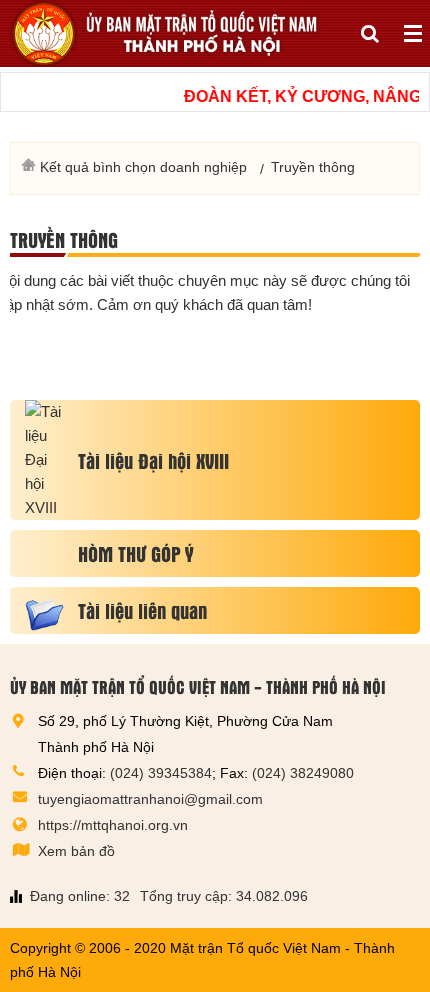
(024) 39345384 (161, 773)
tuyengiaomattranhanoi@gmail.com (150, 799)
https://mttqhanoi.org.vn (113, 825)
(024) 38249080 (303, 773)
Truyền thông (64, 239)
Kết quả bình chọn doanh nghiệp (143, 167)
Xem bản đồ (76, 851)
